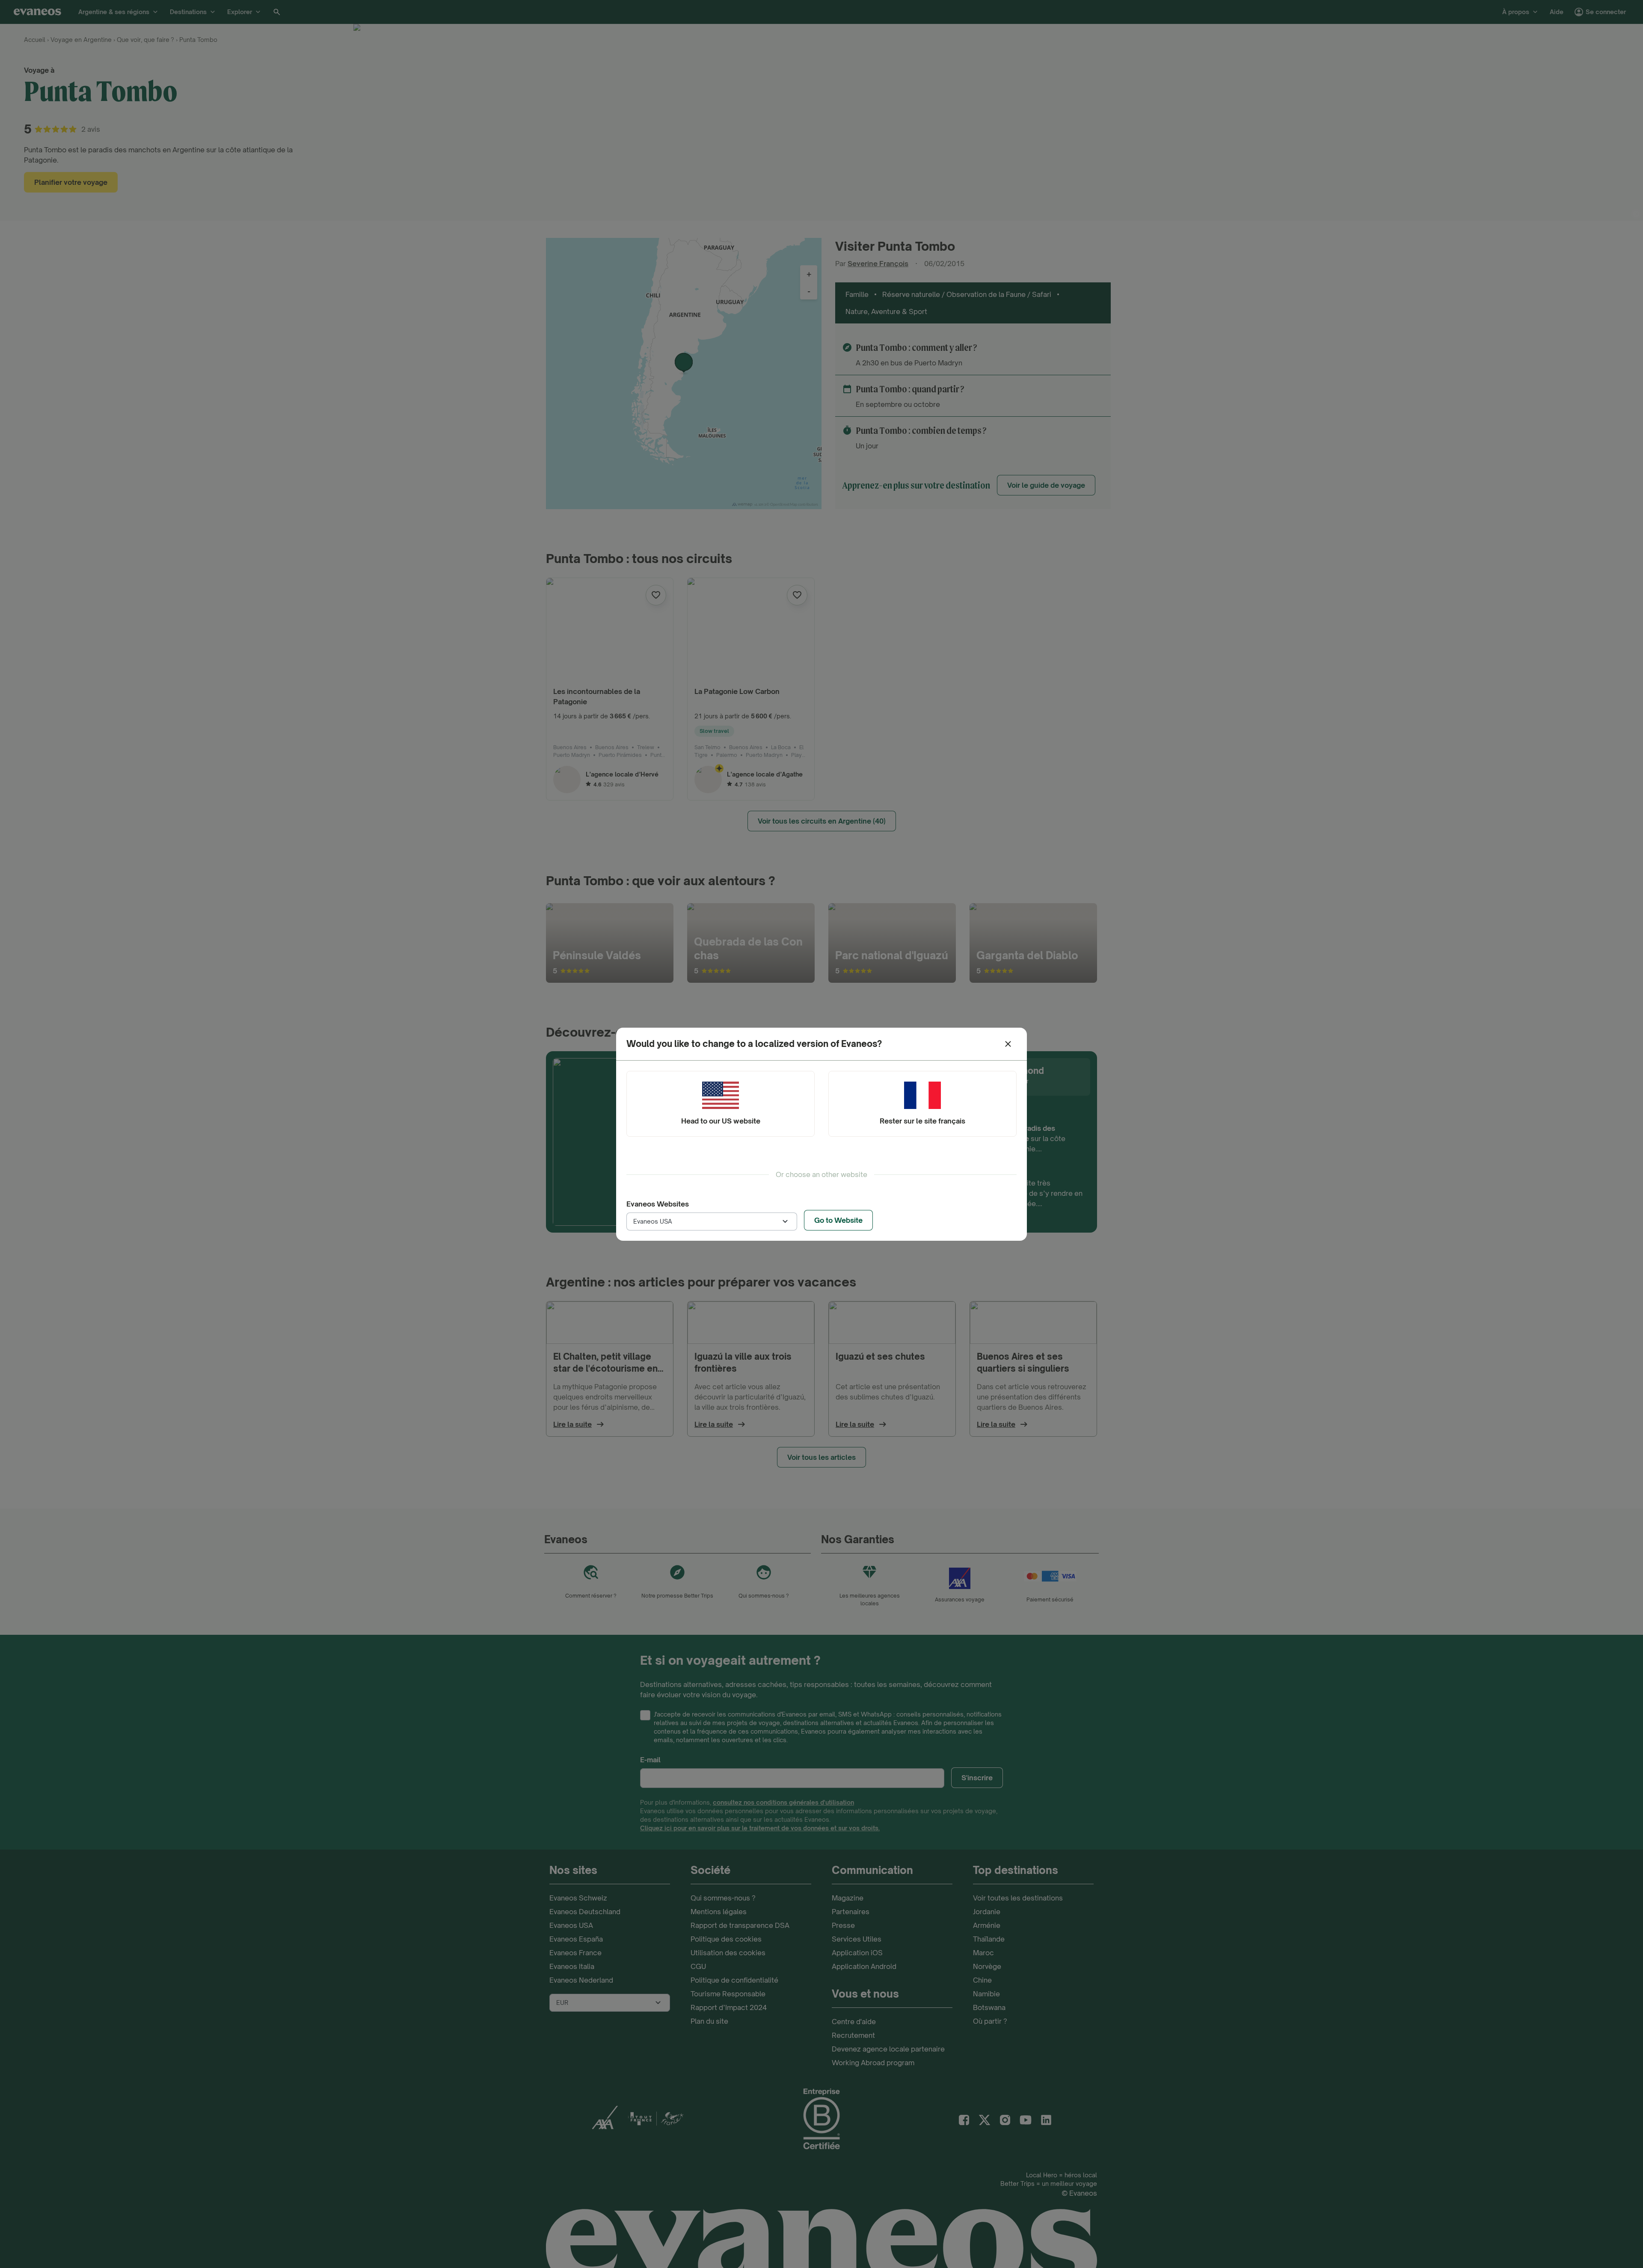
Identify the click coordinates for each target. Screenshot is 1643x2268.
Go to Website (838, 1220)
